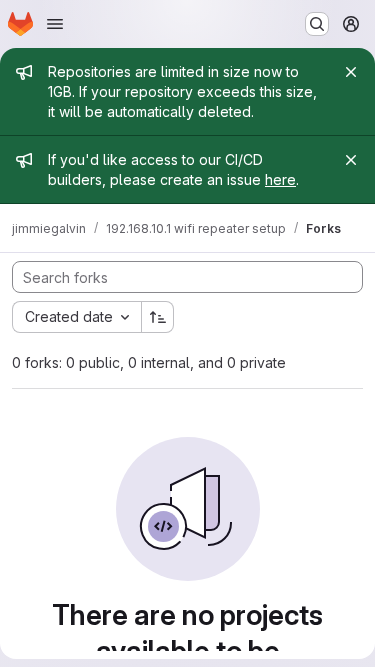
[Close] (351, 72)
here (280, 179)
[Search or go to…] (317, 24)
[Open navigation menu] (55, 24)
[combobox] (76, 317)
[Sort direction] (158, 317)
